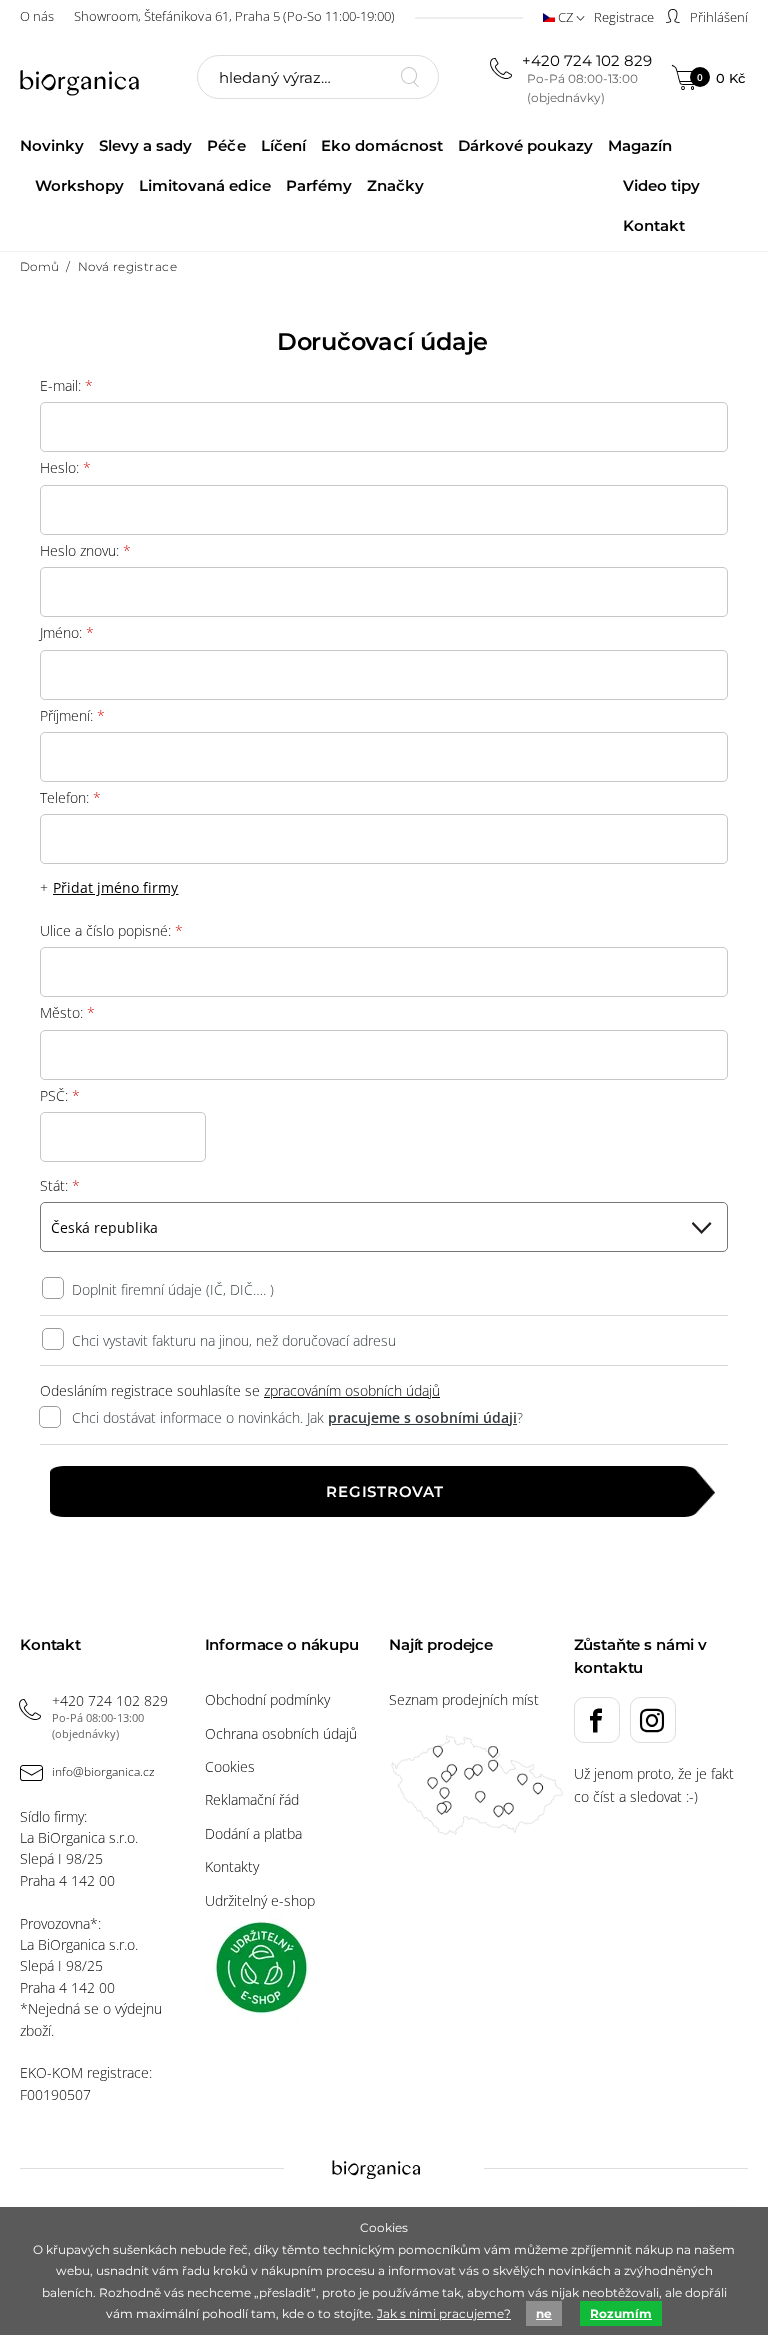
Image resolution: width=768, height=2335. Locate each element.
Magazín (640, 145)
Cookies (230, 1766)
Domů (40, 266)
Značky (395, 185)
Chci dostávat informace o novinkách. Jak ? (297, 1417)
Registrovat (384, 1491)
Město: (67, 1012)
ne (544, 2313)
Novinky (52, 145)
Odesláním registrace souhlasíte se (240, 1390)
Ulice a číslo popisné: (112, 930)
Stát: (60, 1185)
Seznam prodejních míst (464, 1699)
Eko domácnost (382, 145)
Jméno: (67, 632)
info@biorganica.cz (103, 1771)
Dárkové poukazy (525, 145)
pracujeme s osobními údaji (422, 1417)
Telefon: (70, 797)
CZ (565, 17)
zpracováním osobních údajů (352, 1390)
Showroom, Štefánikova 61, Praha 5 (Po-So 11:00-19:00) (234, 16)
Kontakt (654, 225)
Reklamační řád (252, 1799)
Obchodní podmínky (267, 1699)
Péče (226, 145)
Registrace (624, 17)
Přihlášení (717, 17)
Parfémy (319, 185)
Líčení (283, 145)
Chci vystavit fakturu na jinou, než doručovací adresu (234, 1340)
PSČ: (60, 1095)
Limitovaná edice (204, 185)
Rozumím (621, 2313)
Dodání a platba (253, 1833)
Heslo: (65, 467)
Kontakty (232, 1866)
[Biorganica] (90, 80)
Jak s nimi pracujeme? (444, 2313)
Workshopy (79, 185)
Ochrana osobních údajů (281, 1733)
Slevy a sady (145, 145)
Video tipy (661, 185)
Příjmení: (72, 715)
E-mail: (66, 385)
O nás (37, 16)
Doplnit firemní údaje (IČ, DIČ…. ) (173, 1289)
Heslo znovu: (85, 550)
